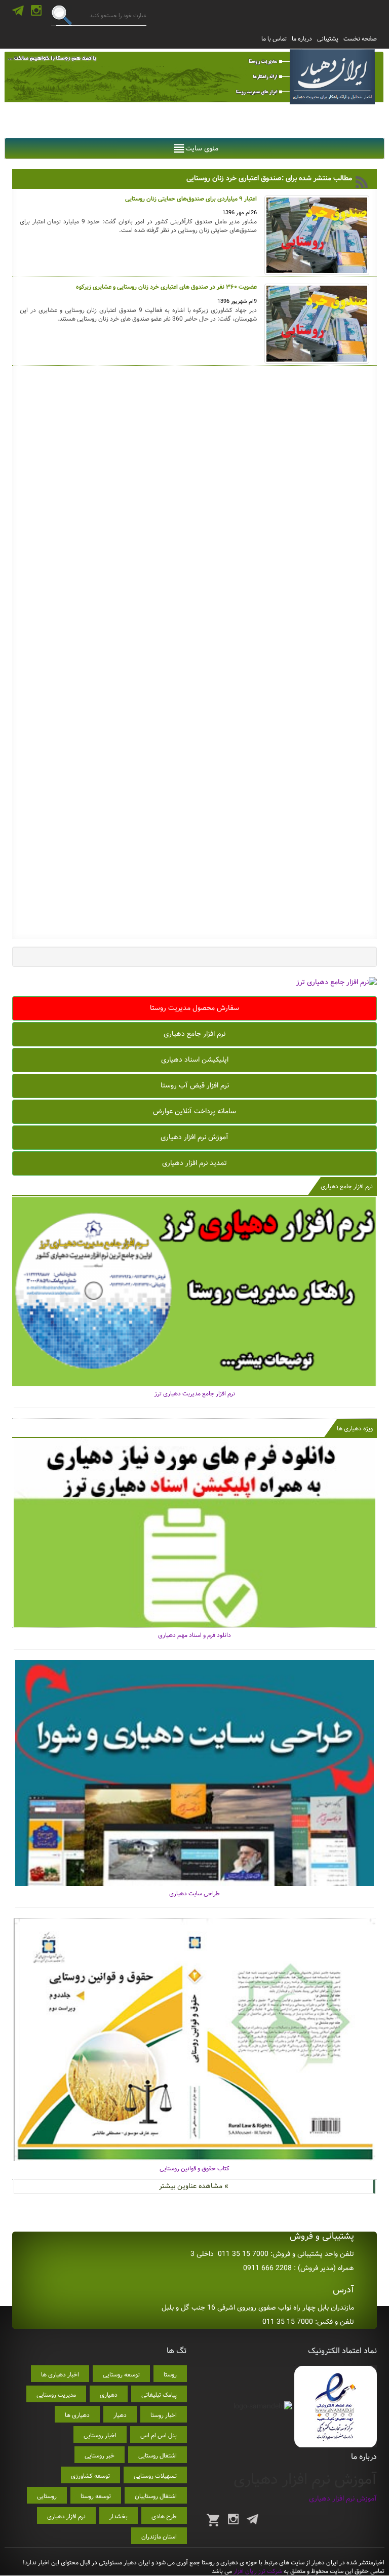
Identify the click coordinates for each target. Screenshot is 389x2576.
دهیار (120, 2415)
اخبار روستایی (100, 2435)
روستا (170, 2375)
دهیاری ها (77, 2415)
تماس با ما (274, 39)
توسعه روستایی (121, 2375)
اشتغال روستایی (158, 2456)
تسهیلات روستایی (155, 2476)
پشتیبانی (328, 39)
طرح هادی (164, 2516)
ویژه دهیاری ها (355, 1429)
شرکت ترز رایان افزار (257, 2571)
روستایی (47, 2496)
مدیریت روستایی (56, 2395)
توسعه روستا (96, 2496)
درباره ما (302, 39)
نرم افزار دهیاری (66, 2516)
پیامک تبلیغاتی (159, 2395)
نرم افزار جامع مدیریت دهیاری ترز (195, 1394)
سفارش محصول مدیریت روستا (194, 1008)
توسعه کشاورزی (90, 2476)
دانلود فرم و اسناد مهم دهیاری (194, 1635)
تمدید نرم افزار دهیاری (194, 1163)
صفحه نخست (360, 39)
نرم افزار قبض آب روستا (195, 1085)
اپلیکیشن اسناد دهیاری (195, 1060)
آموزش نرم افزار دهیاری (194, 1137)
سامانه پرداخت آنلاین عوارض (194, 1111)
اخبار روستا (164, 2415)
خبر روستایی (100, 2456)
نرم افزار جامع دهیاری (194, 1034)
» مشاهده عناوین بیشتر (194, 2186)
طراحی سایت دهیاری (194, 1894)
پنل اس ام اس (159, 2435)
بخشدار (119, 2516)
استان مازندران (159, 2537)
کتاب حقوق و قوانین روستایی (194, 2169)
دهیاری (109, 2395)
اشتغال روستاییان (156, 2496)
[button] (202, 148)
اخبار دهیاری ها (60, 2375)
